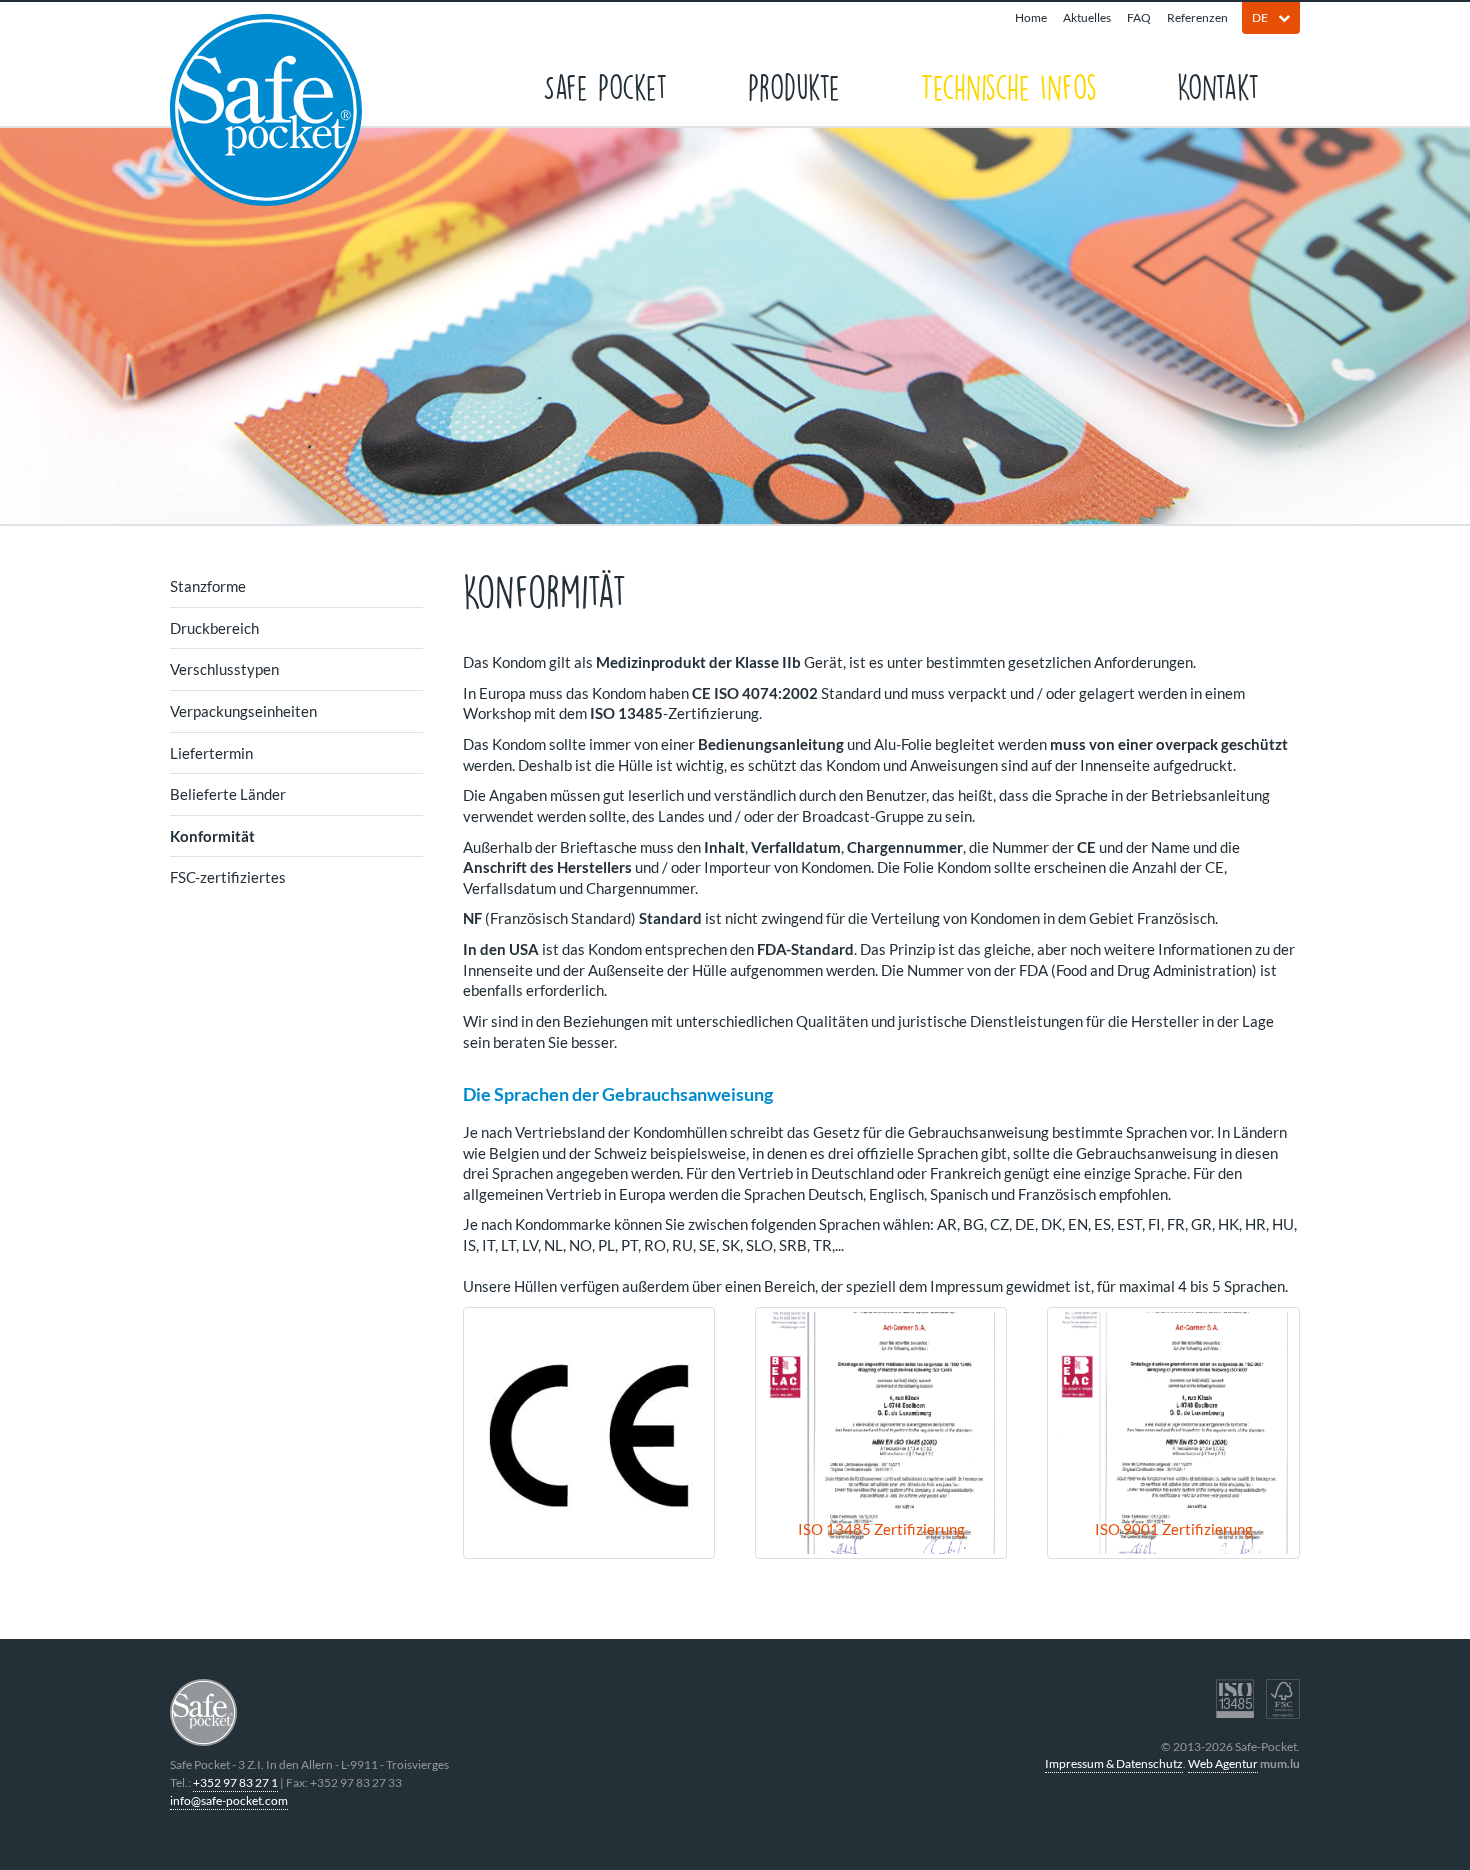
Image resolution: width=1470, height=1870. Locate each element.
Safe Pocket (605, 85)
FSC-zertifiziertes (228, 877)
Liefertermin (211, 753)
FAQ (1139, 17)
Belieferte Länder (228, 794)
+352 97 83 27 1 (235, 1782)
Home (1031, 17)
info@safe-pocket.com (229, 1800)
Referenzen (1197, 17)
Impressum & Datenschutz (1114, 1763)
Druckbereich (214, 628)
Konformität (212, 836)
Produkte (794, 85)
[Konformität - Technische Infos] (589, 1433)
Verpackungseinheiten (243, 711)
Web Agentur (1223, 1763)
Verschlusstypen (224, 669)
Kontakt (1218, 85)
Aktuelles (1087, 17)
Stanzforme (208, 586)
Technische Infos (1008, 85)
